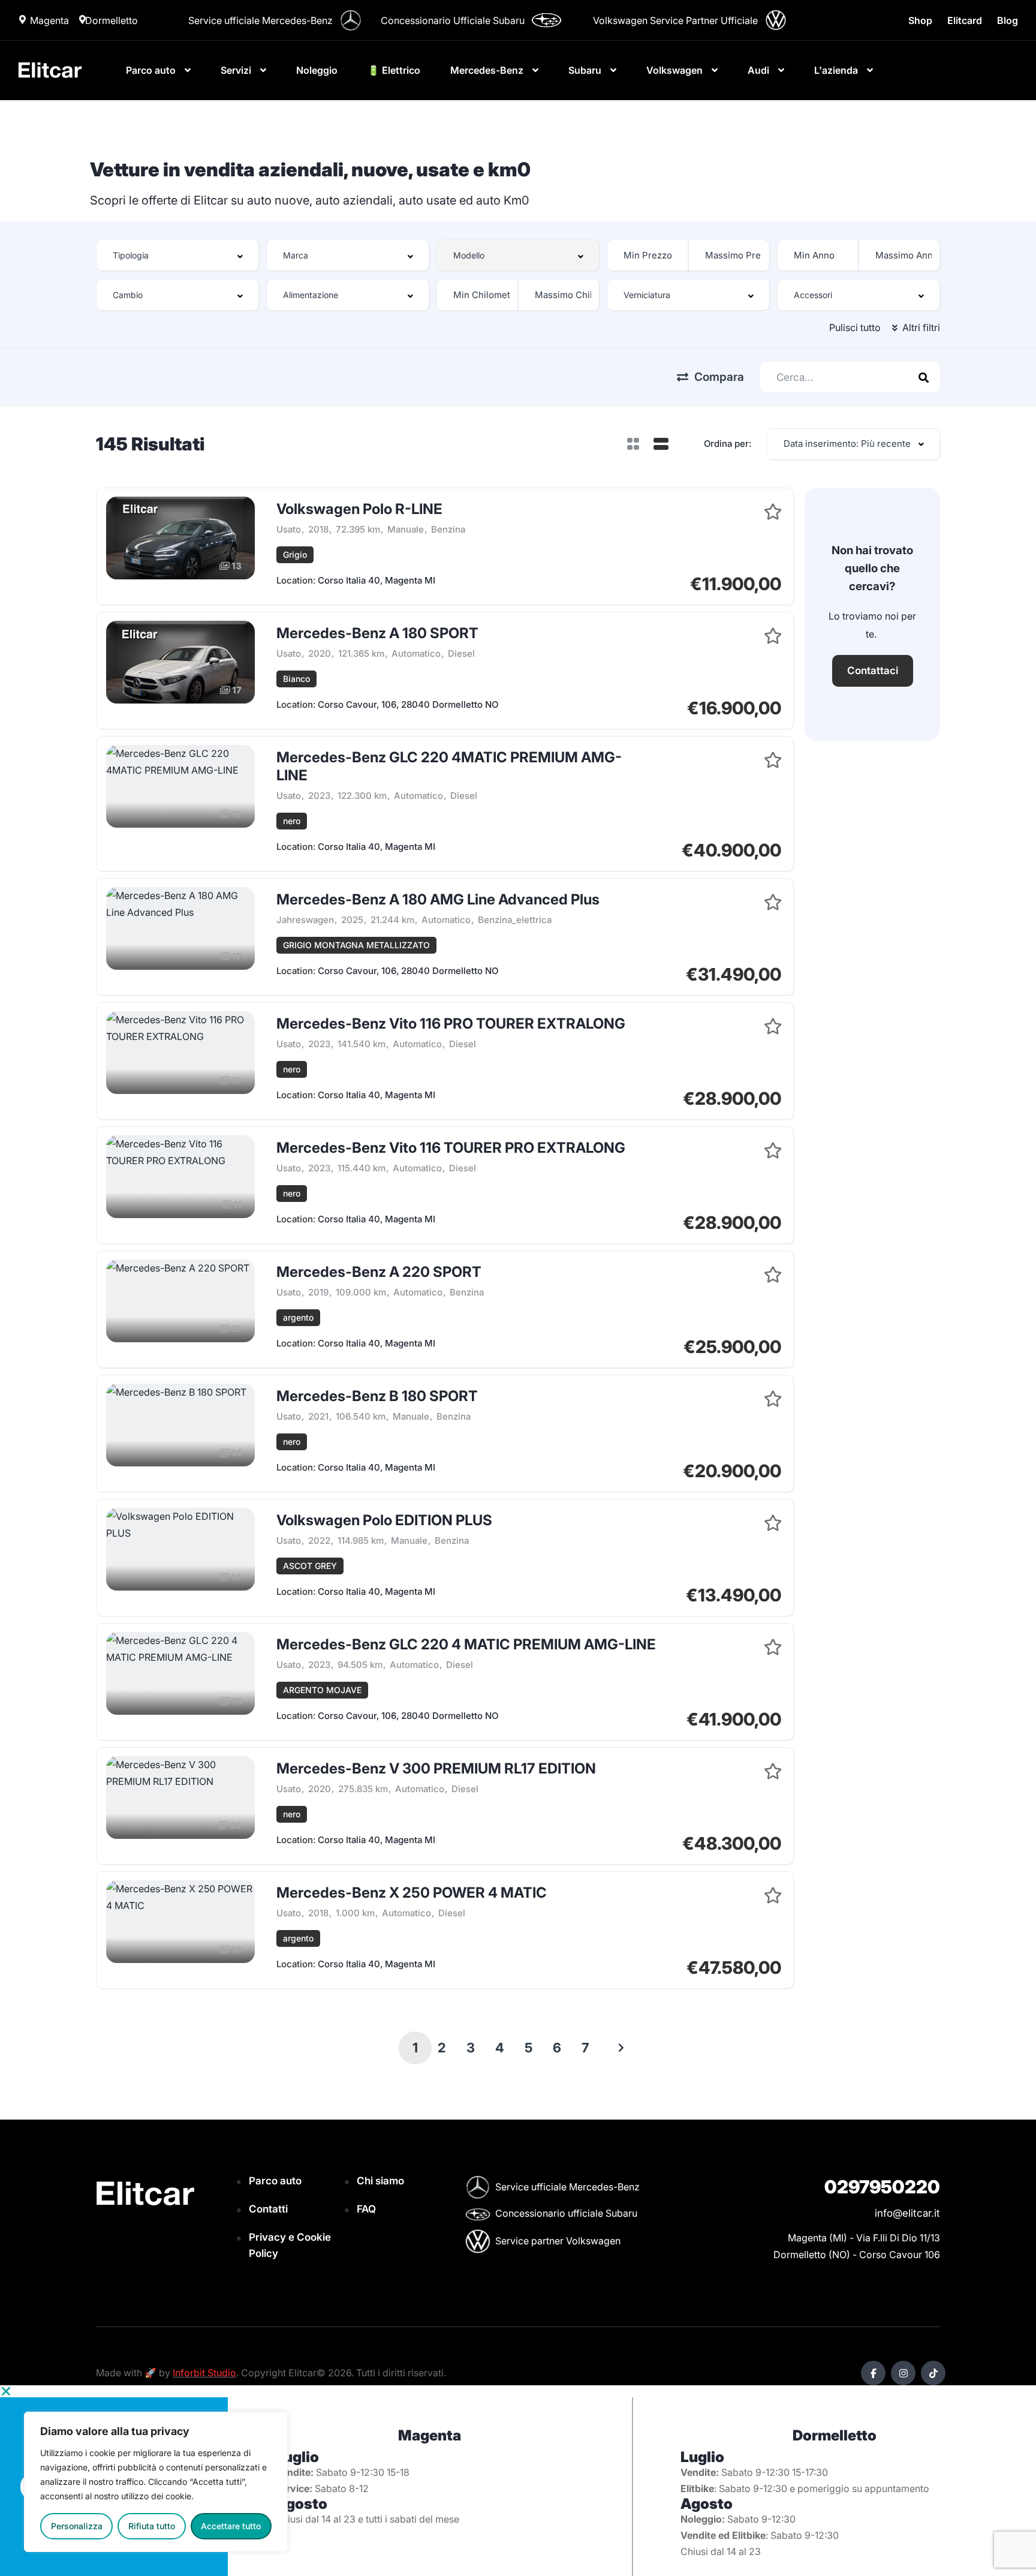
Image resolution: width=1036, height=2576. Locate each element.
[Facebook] (873, 2373)
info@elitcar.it (907, 2213)
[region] (156, 2482)
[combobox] (177, 255)
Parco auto (151, 70)
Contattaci (873, 671)
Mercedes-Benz (487, 70)
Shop (920, 20)
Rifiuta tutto (152, 2526)
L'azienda (836, 70)
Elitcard (965, 20)
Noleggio (317, 70)
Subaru (585, 70)
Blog (1008, 20)
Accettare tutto (231, 2526)
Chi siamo (380, 2181)
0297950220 (882, 2187)
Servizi (236, 70)
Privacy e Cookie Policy (290, 2245)
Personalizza (77, 2526)
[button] (518, 2391)
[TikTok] (933, 2373)
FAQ (366, 2209)
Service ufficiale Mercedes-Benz (260, 20)
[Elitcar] (50, 70)
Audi (758, 70)
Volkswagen (674, 70)
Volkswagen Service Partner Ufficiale (675, 20)
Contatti (268, 2209)
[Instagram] (903, 2373)
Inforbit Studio (204, 2373)
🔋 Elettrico (394, 70)
